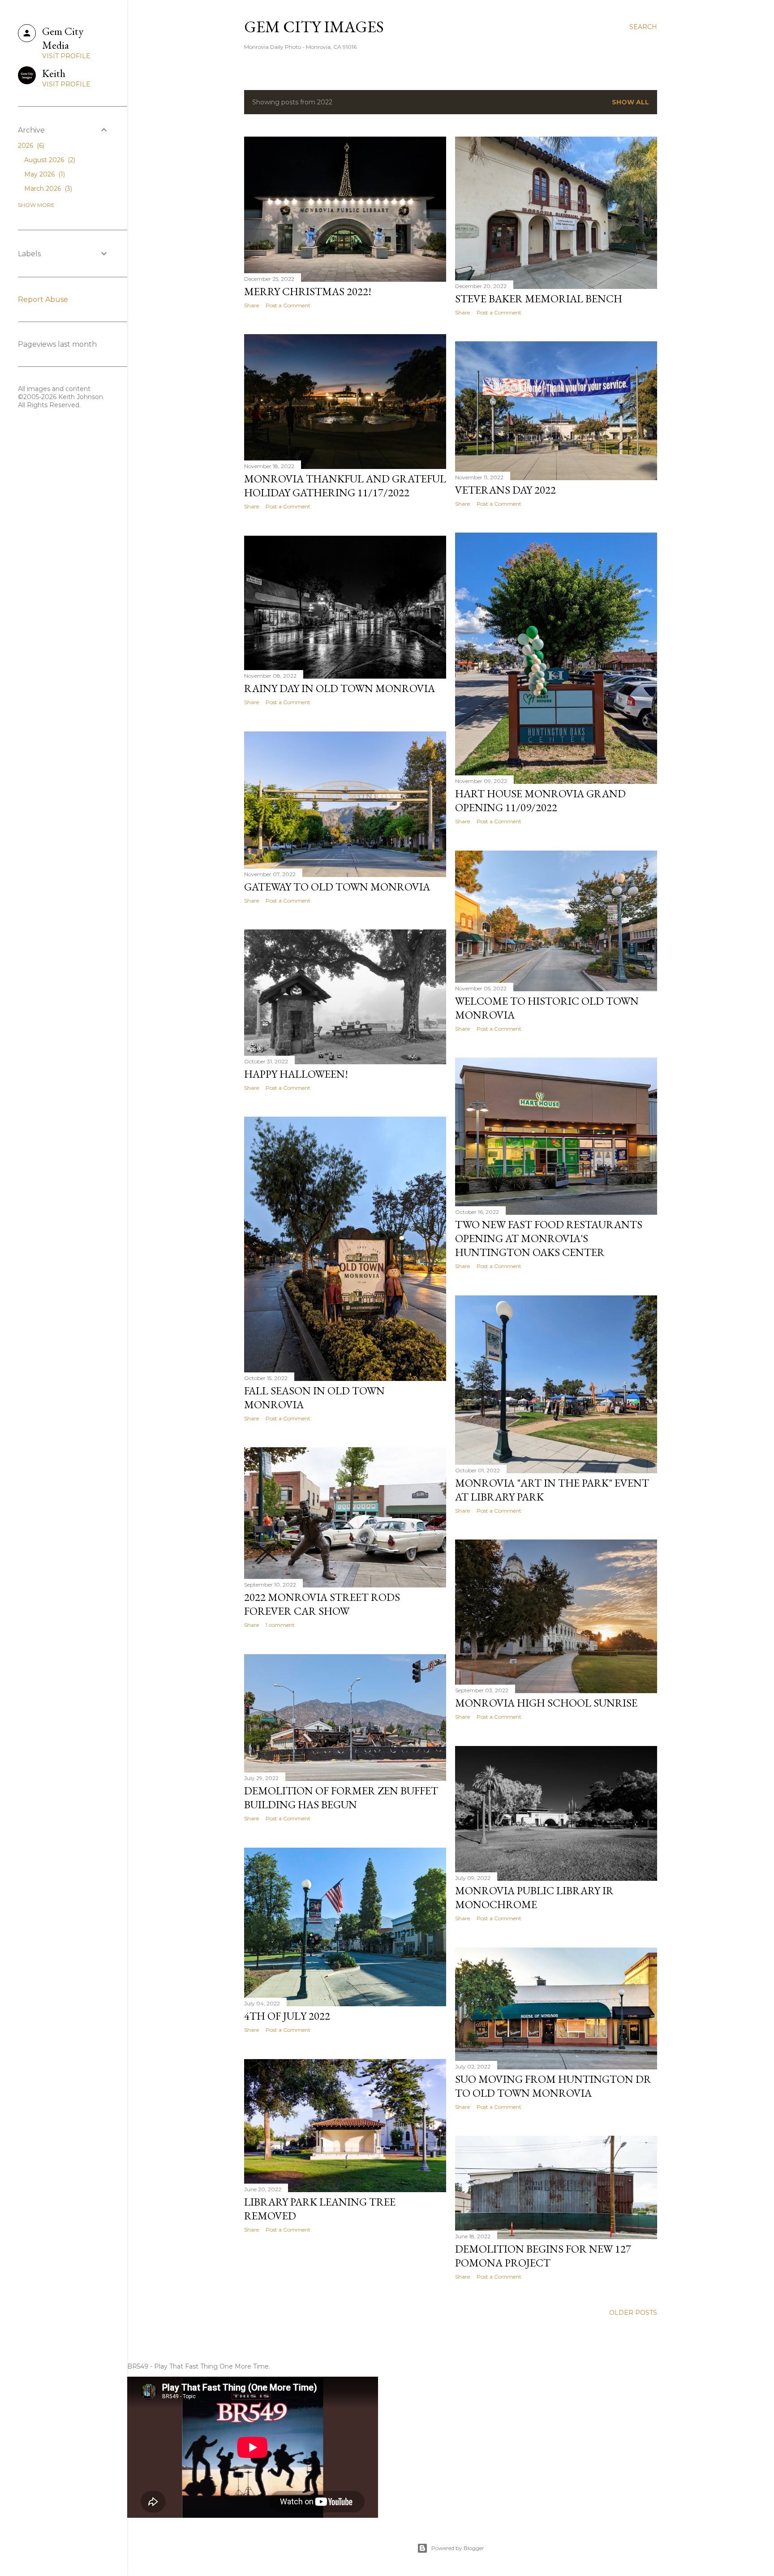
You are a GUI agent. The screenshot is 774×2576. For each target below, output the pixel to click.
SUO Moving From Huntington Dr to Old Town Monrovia (553, 2086)
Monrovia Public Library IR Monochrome (534, 1897)
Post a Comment (288, 305)
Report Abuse (43, 299)
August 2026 (49, 160)
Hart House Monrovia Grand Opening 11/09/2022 (540, 800)
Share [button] (252, 305)
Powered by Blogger (458, 2548)
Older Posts (633, 2313)
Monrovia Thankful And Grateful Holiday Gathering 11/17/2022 (345, 486)
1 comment (280, 1625)
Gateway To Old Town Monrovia (337, 887)
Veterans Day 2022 (505, 490)
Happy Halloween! (296, 1074)
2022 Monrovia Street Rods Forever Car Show (322, 1604)
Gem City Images (314, 27)
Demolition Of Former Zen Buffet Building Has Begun (341, 1798)
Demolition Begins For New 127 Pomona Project (543, 2256)
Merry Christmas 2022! (308, 291)
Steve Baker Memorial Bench (539, 299)
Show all (630, 102)
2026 (30, 146)
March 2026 (47, 189)
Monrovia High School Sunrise (546, 1703)
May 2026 (44, 174)
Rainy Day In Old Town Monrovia (340, 688)
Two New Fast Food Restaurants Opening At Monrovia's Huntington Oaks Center (549, 1238)
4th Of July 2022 (287, 2016)
